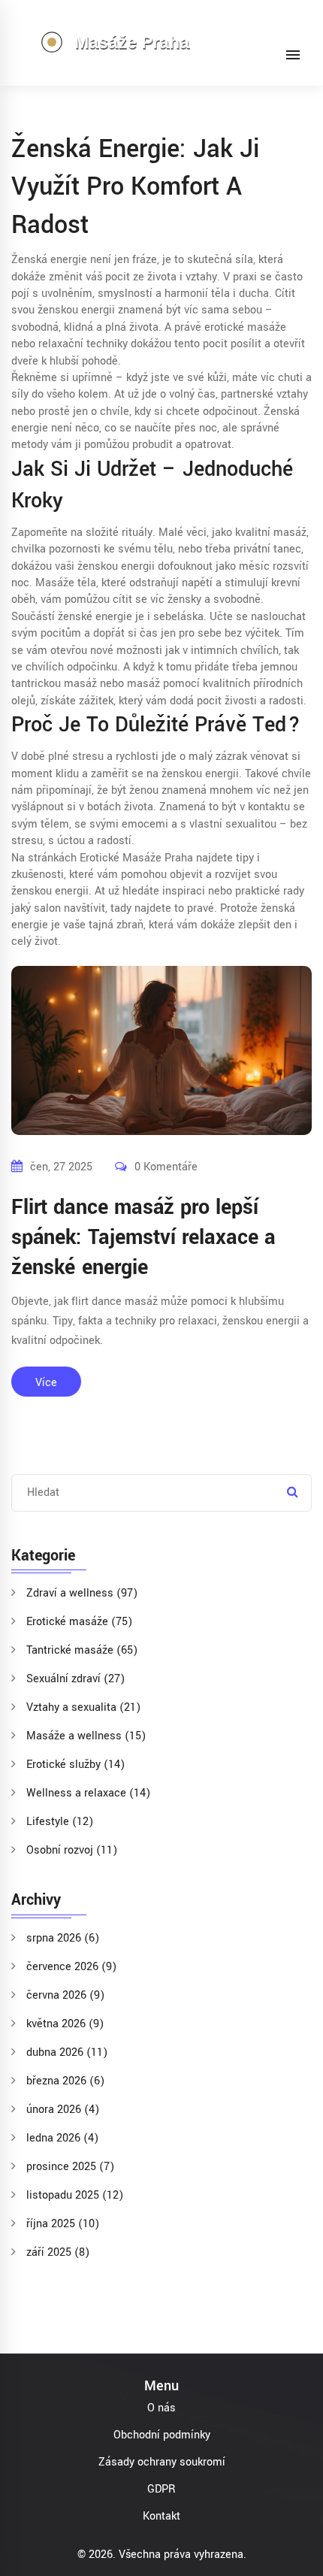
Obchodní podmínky (162, 2435)
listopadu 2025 (75, 2195)
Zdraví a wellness (82, 1593)
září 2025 (58, 2252)
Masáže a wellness (86, 1736)
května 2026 (65, 2024)
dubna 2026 (67, 2052)
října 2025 (63, 2224)
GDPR (161, 2489)
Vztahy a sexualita (83, 1707)
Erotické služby (75, 1765)
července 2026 (71, 1967)
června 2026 (65, 1995)
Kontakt (161, 2516)
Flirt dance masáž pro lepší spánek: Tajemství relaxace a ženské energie (143, 1238)
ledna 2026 (62, 2138)
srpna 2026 (63, 1938)
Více (46, 1383)
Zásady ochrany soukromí (162, 2462)
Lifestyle (60, 1822)
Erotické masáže (79, 1622)
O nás (161, 2408)
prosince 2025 (70, 2167)
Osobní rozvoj (72, 1850)
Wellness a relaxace (88, 1793)
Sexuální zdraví (75, 1679)
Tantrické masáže (82, 1650)
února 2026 (63, 2110)
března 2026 (65, 2081)
